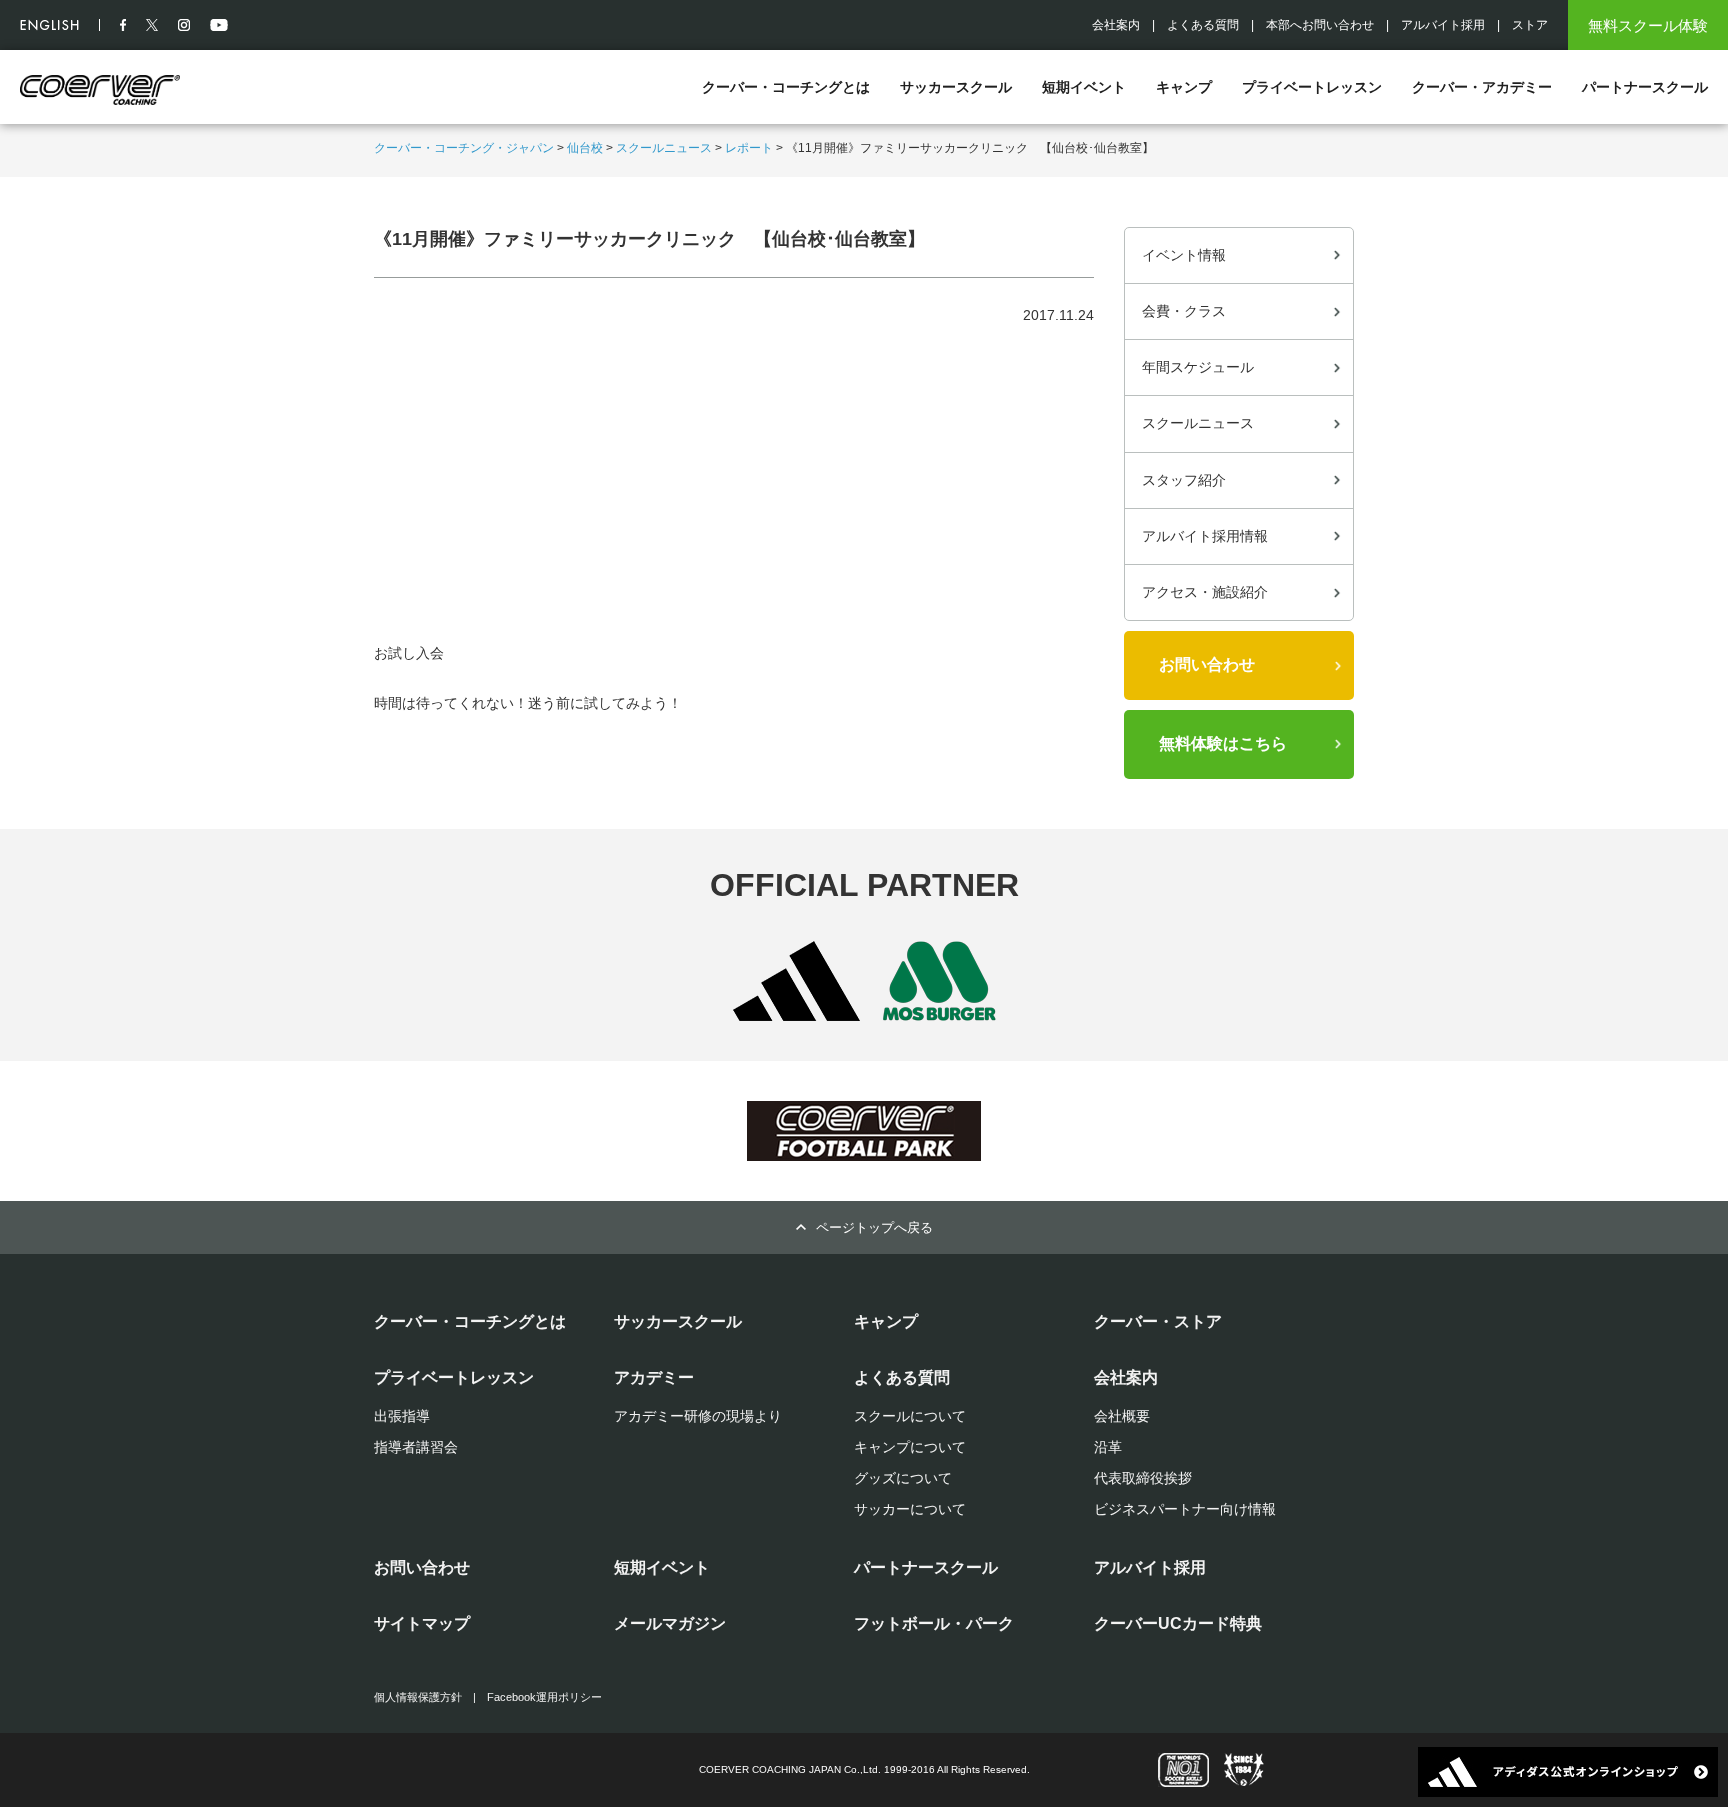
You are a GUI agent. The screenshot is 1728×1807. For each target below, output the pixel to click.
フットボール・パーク (934, 1623)
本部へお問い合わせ (1320, 25)
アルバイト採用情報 (1205, 536)
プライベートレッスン (1312, 87)
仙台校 (585, 148)
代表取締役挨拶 (1143, 1478)
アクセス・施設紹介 (1205, 592)
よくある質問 (1203, 25)
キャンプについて (910, 1447)
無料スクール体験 (1648, 25)
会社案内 (1116, 25)
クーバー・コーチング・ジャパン (464, 148)
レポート (749, 148)
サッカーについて (910, 1509)
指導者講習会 (416, 1447)
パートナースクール (1645, 87)
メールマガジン (670, 1623)
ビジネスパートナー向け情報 (1185, 1509)
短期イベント (1084, 87)
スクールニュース (664, 148)
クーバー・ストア (1158, 1321)
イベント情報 (1184, 255)
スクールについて (910, 1416)
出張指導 (402, 1416)
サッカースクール (956, 87)
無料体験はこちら (1223, 743)
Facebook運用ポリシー (544, 1697)
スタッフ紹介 (1184, 480)
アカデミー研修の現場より (698, 1416)
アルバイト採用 (1443, 25)
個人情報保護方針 (418, 1697)
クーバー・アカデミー (1482, 87)
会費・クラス (1184, 311)
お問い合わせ (1207, 664)
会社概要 (1122, 1416)
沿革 (1108, 1447)
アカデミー (654, 1377)
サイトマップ (422, 1623)
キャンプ (1184, 87)
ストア (1530, 25)
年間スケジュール (1198, 367)
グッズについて (903, 1478)
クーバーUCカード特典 (1178, 1623)
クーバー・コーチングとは (786, 87)
